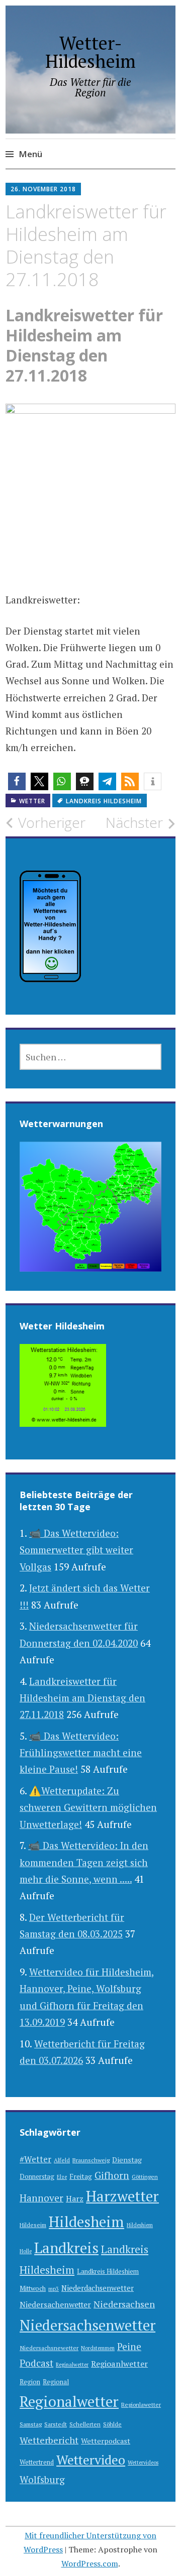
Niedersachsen (124, 2304)
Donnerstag (37, 2177)
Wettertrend (37, 2462)
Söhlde (112, 2424)
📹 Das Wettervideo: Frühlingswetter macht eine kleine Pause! (81, 1753)
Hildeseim (33, 2225)
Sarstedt (56, 2424)
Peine (129, 2346)
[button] (17, 781)
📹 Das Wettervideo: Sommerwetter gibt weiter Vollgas (76, 1550)
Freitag (81, 2176)
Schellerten (85, 2424)
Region (30, 2382)
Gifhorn (112, 2175)
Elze (62, 2177)
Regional (56, 2382)
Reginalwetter (72, 2365)
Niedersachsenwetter (87, 2325)
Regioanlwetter (119, 2364)
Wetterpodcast (106, 2441)
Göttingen (145, 2177)
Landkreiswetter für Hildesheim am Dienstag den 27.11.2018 (82, 1698)
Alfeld (62, 2160)
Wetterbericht (49, 2440)
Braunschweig (91, 2160)
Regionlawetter (141, 2405)
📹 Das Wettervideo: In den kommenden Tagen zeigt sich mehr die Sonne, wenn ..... (84, 1862)
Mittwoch (33, 2289)
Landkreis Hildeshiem (108, 2272)
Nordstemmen (98, 2348)
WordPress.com (90, 2563)
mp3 (54, 2289)
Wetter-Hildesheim (90, 52)
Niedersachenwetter (55, 2304)
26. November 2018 (43, 189)
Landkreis (66, 2248)
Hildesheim (86, 2222)
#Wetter (35, 2159)
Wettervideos (143, 2463)
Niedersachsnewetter (49, 2348)
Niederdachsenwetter (98, 2288)
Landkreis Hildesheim (104, 801)
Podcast (36, 2363)
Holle (26, 2251)
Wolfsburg (42, 2479)
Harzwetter (122, 2196)
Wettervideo (91, 2460)
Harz (75, 2198)
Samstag (31, 2424)
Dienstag (127, 2160)
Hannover (41, 2198)
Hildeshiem (140, 2225)
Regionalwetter (69, 2401)
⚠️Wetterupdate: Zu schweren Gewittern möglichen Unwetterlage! (88, 1807)
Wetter (32, 801)
